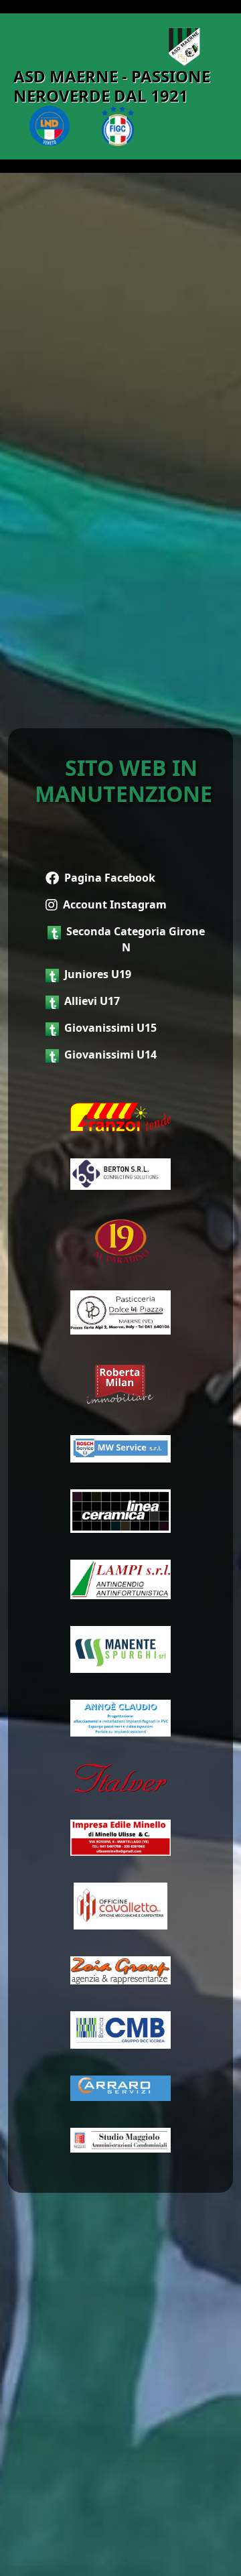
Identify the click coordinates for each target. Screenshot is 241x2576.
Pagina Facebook (110, 878)
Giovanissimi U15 (110, 1028)
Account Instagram (115, 904)
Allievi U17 (92, 1001)
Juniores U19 (98, 974)
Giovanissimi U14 (110, 1055)
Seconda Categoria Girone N (136, 939)
